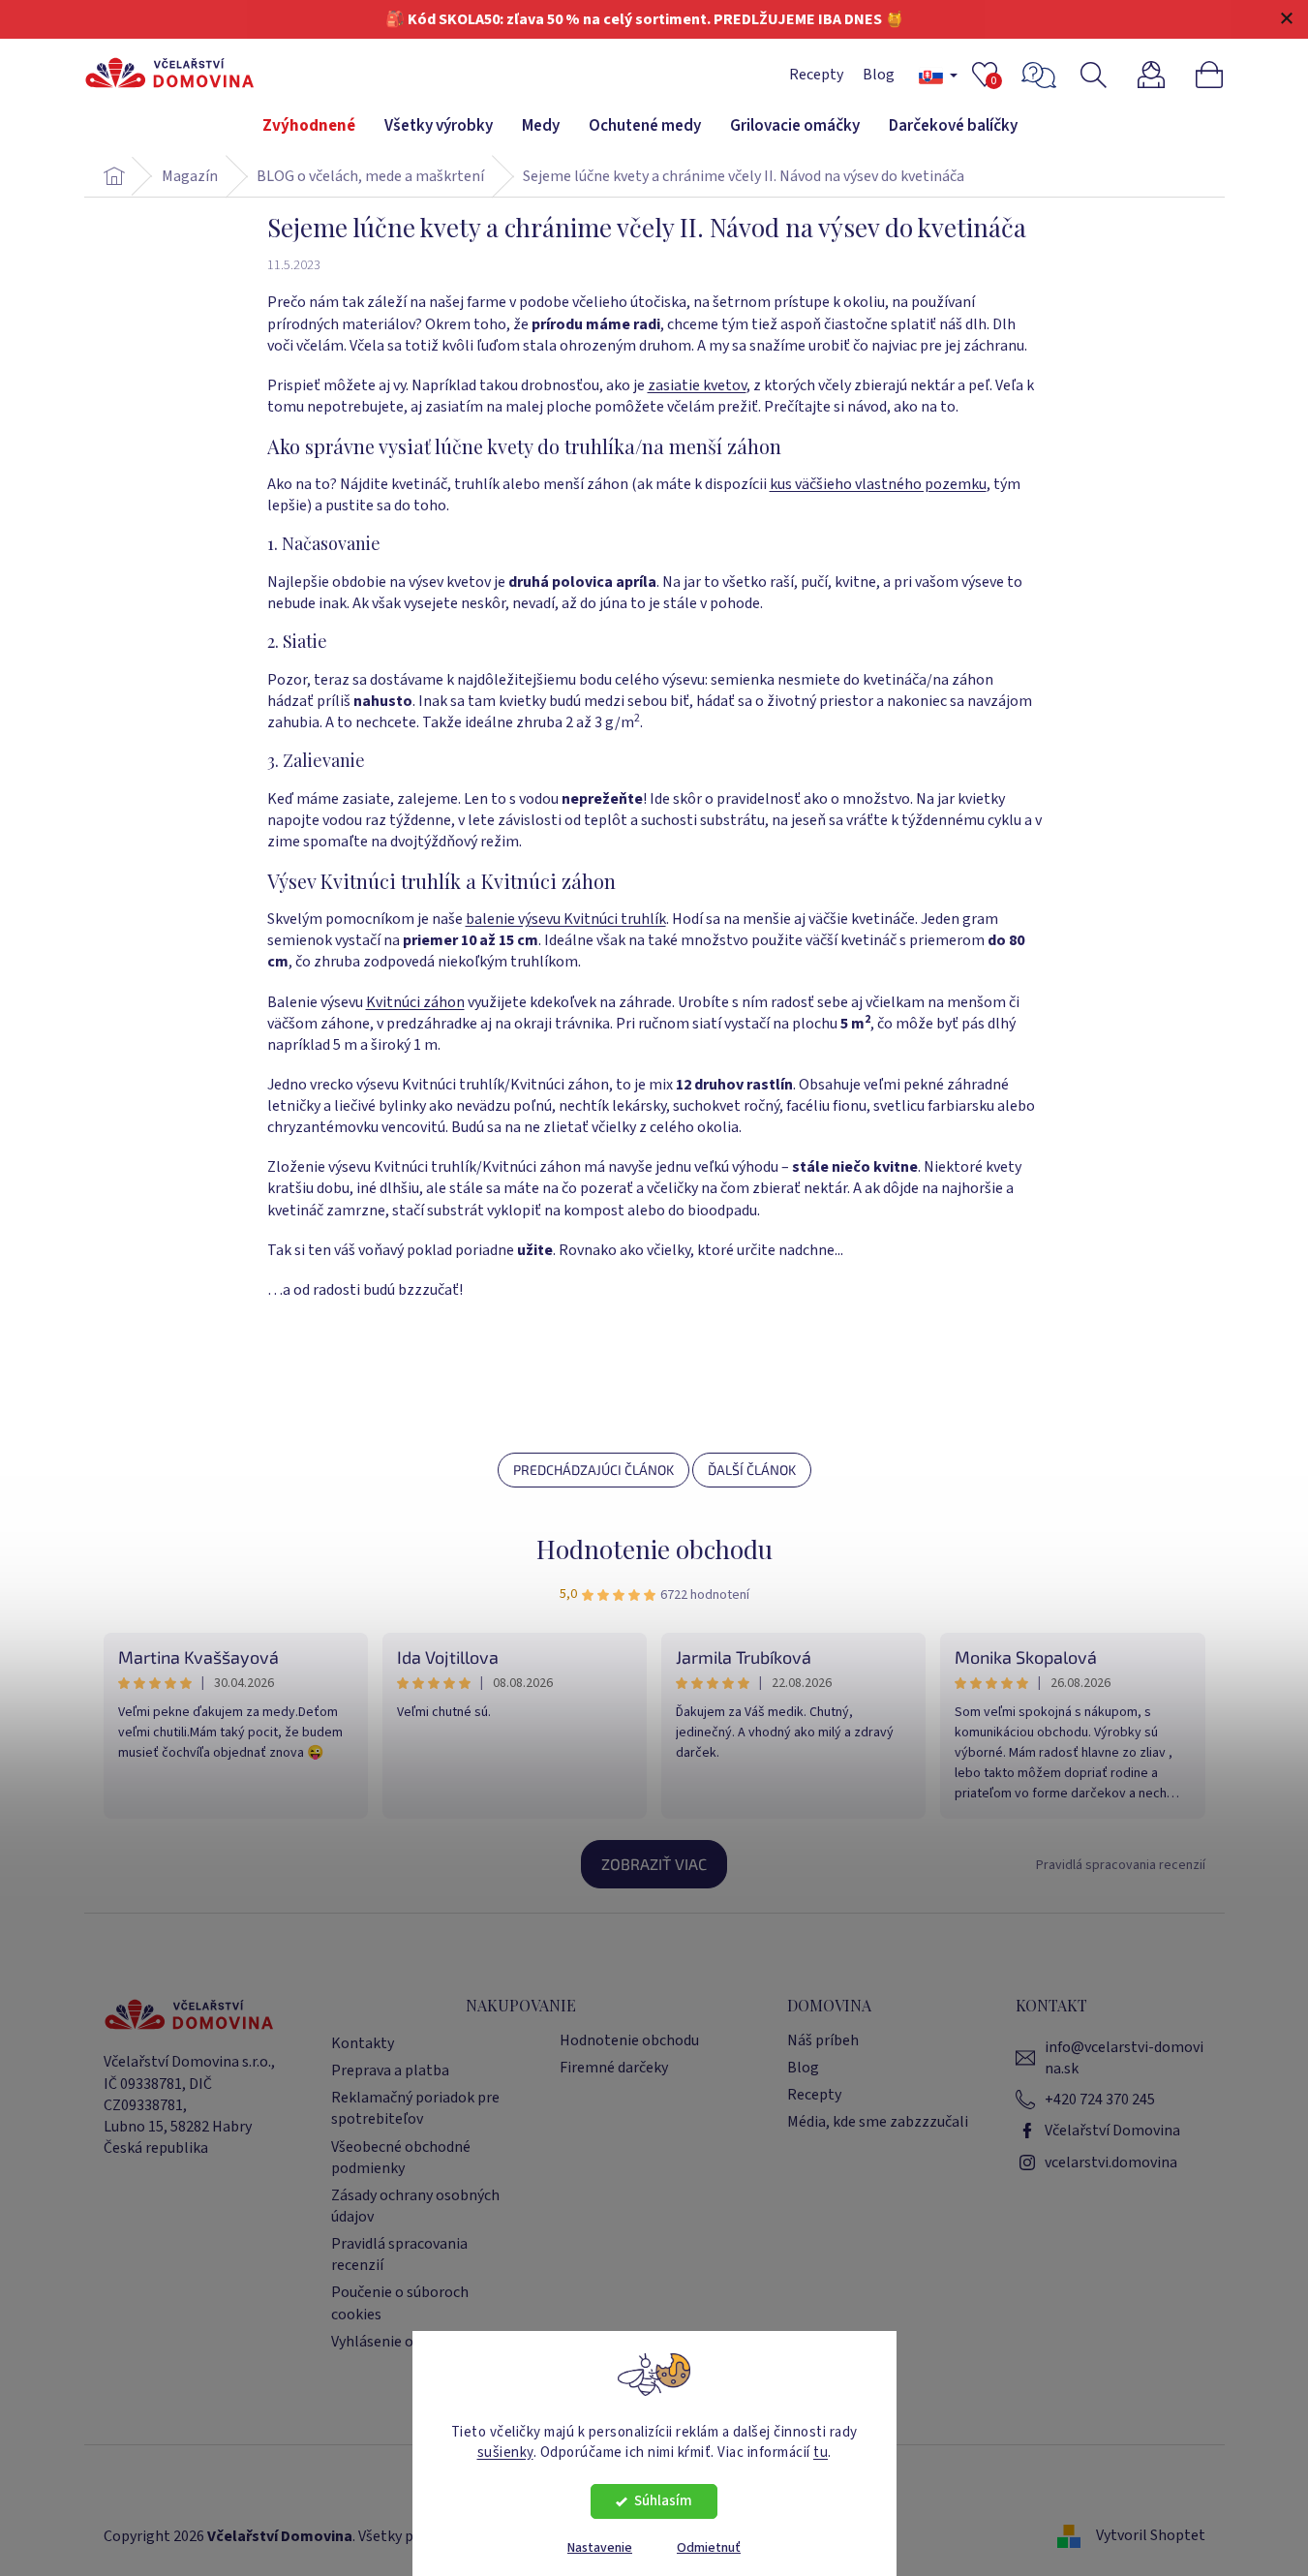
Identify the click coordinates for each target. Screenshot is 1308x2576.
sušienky (505, 2452)
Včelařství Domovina (1112, 2131)
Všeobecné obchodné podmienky (401, 2158)
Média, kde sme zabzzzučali (878, 2122)
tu (821, 2452)
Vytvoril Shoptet (1151, 2535)
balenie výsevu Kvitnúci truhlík (566, 919)
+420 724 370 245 (1100, 2100)
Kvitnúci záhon (415, 1002)
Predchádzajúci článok (593, 1470)
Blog (879, 75)
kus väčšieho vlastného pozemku (878, 484)
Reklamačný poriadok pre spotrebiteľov (415, 2108)
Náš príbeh (823, 2040)
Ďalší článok (752, 1470)
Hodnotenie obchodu (654, 1549)
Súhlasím (663, 2501)
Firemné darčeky (614, 2068)
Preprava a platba (390, 2070)
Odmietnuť (709, 2548)
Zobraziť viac (654, 1864)
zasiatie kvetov (697, 385)
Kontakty (363, 2043)
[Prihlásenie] (1163, 75)
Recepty (816, 75)
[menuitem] (309, 126)
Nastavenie (600, 2548)
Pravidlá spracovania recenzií (1121, 1865)
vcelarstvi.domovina (1111, 2162)
